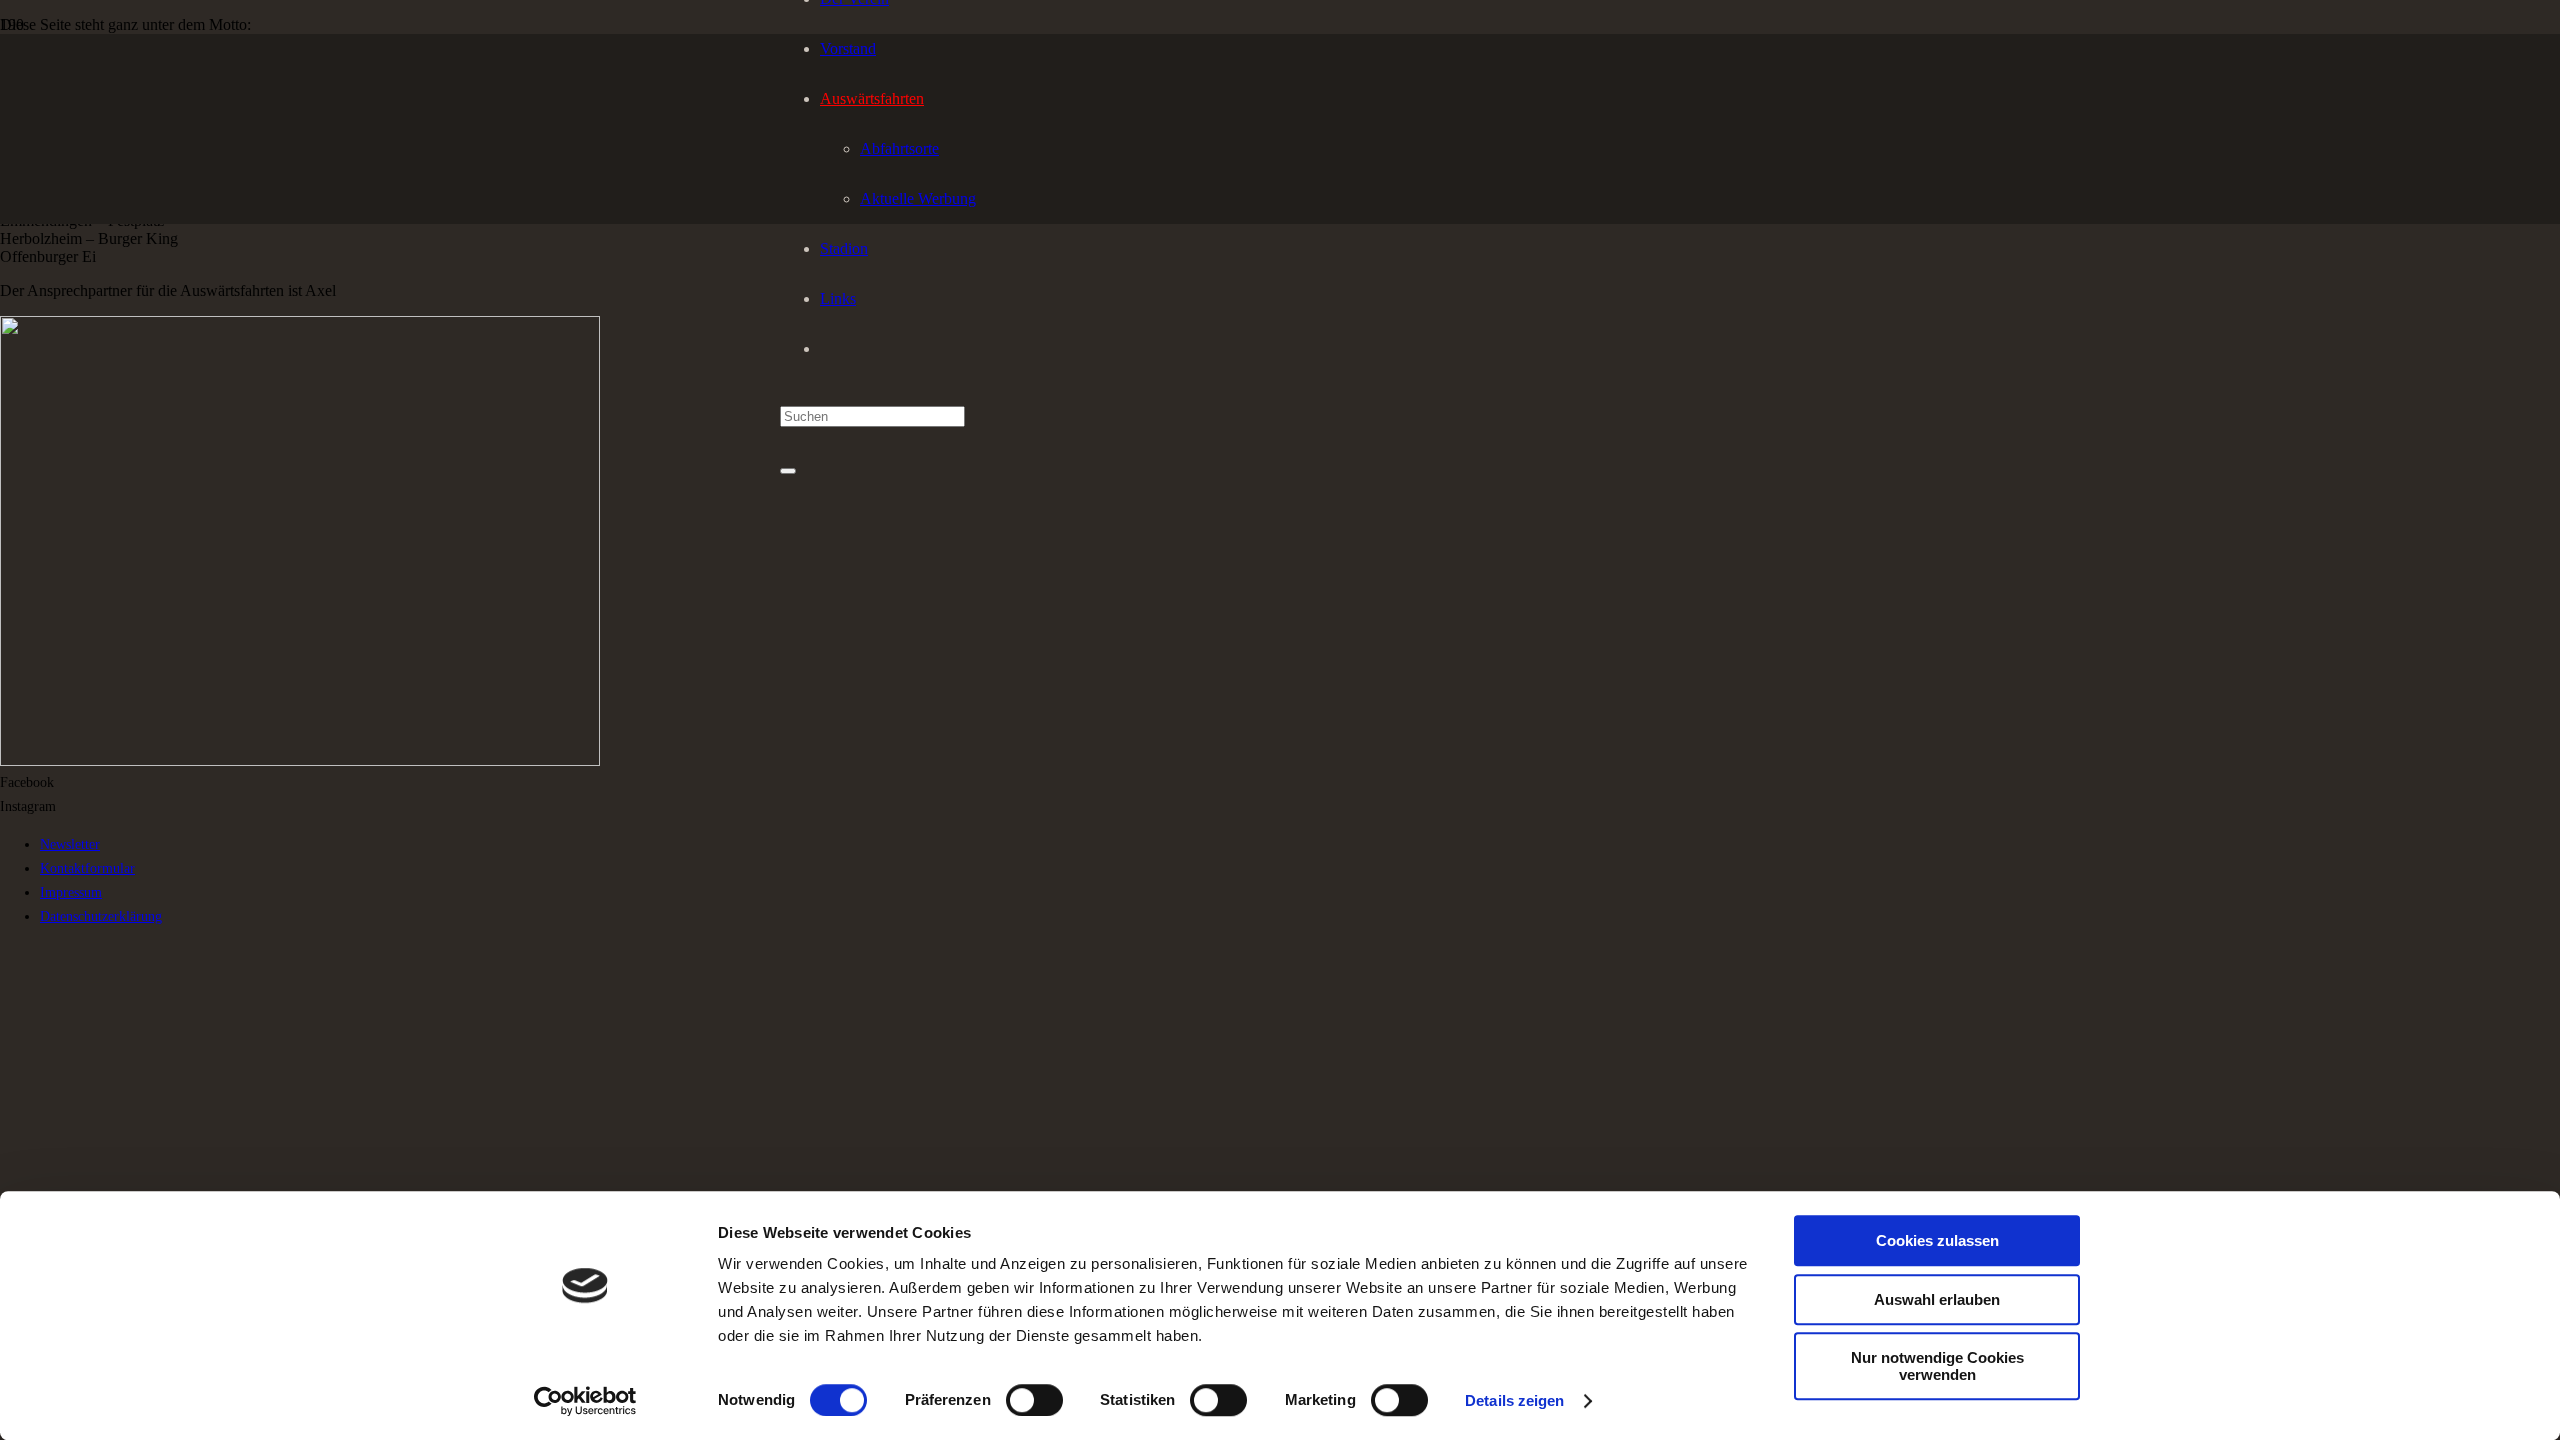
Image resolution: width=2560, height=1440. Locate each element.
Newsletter (70, 844)
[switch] (1034, 1400)
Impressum (71, 892)
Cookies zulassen (1937, 1240)
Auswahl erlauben (1937, 1299)
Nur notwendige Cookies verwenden (1937, 1366)
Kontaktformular (87, 868)
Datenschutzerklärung (101, 916)
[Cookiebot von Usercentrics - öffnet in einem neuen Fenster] (585, 1401)
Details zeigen (1514, 1400)
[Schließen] (788, 471)
